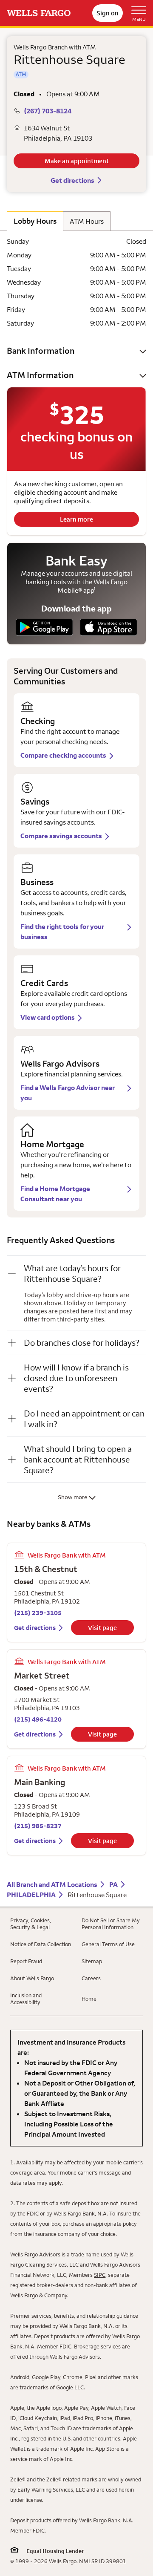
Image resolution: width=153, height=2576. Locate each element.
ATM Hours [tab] (87, 221)
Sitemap (92, 1961)
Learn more (76, 519)
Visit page (102, 1628)
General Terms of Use (108, 1944)
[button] (76, 350)
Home (89, 1999)
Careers (91, 1978)
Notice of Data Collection (41, 1944)
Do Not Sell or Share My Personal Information (111, 1924)
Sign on (108, 13)
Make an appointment (77, 161)
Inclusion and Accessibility (26, 1999)
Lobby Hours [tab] (35, 221)
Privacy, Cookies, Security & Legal (31, 1924)
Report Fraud (26, 1961)
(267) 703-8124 (48, 111)
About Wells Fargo (32, 1978)
